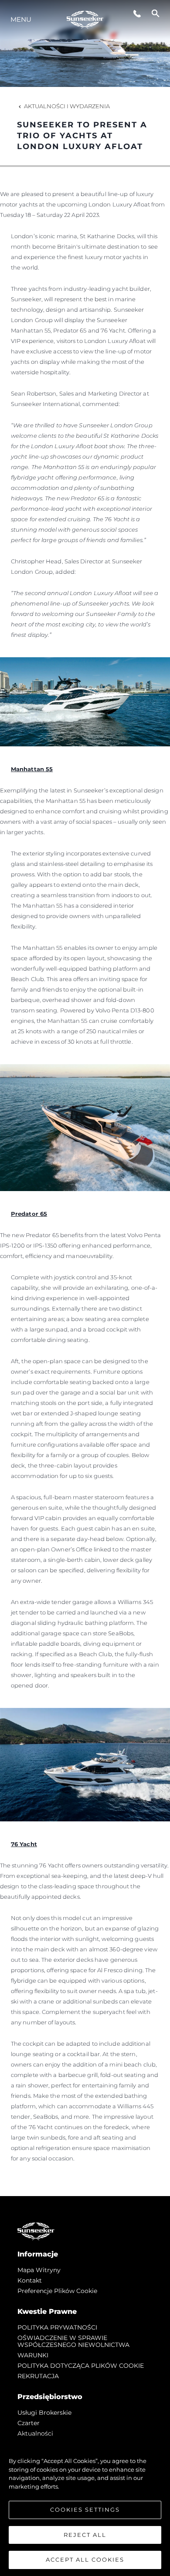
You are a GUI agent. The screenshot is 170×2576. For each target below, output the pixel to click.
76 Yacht (24, 1844)
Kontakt (30, 2280)
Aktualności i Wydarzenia (67, 106)
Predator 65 (29, 1214)
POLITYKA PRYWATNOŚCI (57, 2327)
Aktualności (35, 2433)
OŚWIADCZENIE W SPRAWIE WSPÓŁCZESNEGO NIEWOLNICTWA (73, 2341)
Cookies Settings (85, 2509)
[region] (85, 2506)
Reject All (85, 2535)
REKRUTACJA (38, 2376)
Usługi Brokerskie (44, 2413)
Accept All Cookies (85, 2559)
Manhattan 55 (32, 769)
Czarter (29, 2423)
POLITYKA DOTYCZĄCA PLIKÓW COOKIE (81, 2366)
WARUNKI (33, 2355)
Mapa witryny (39, 2270)
